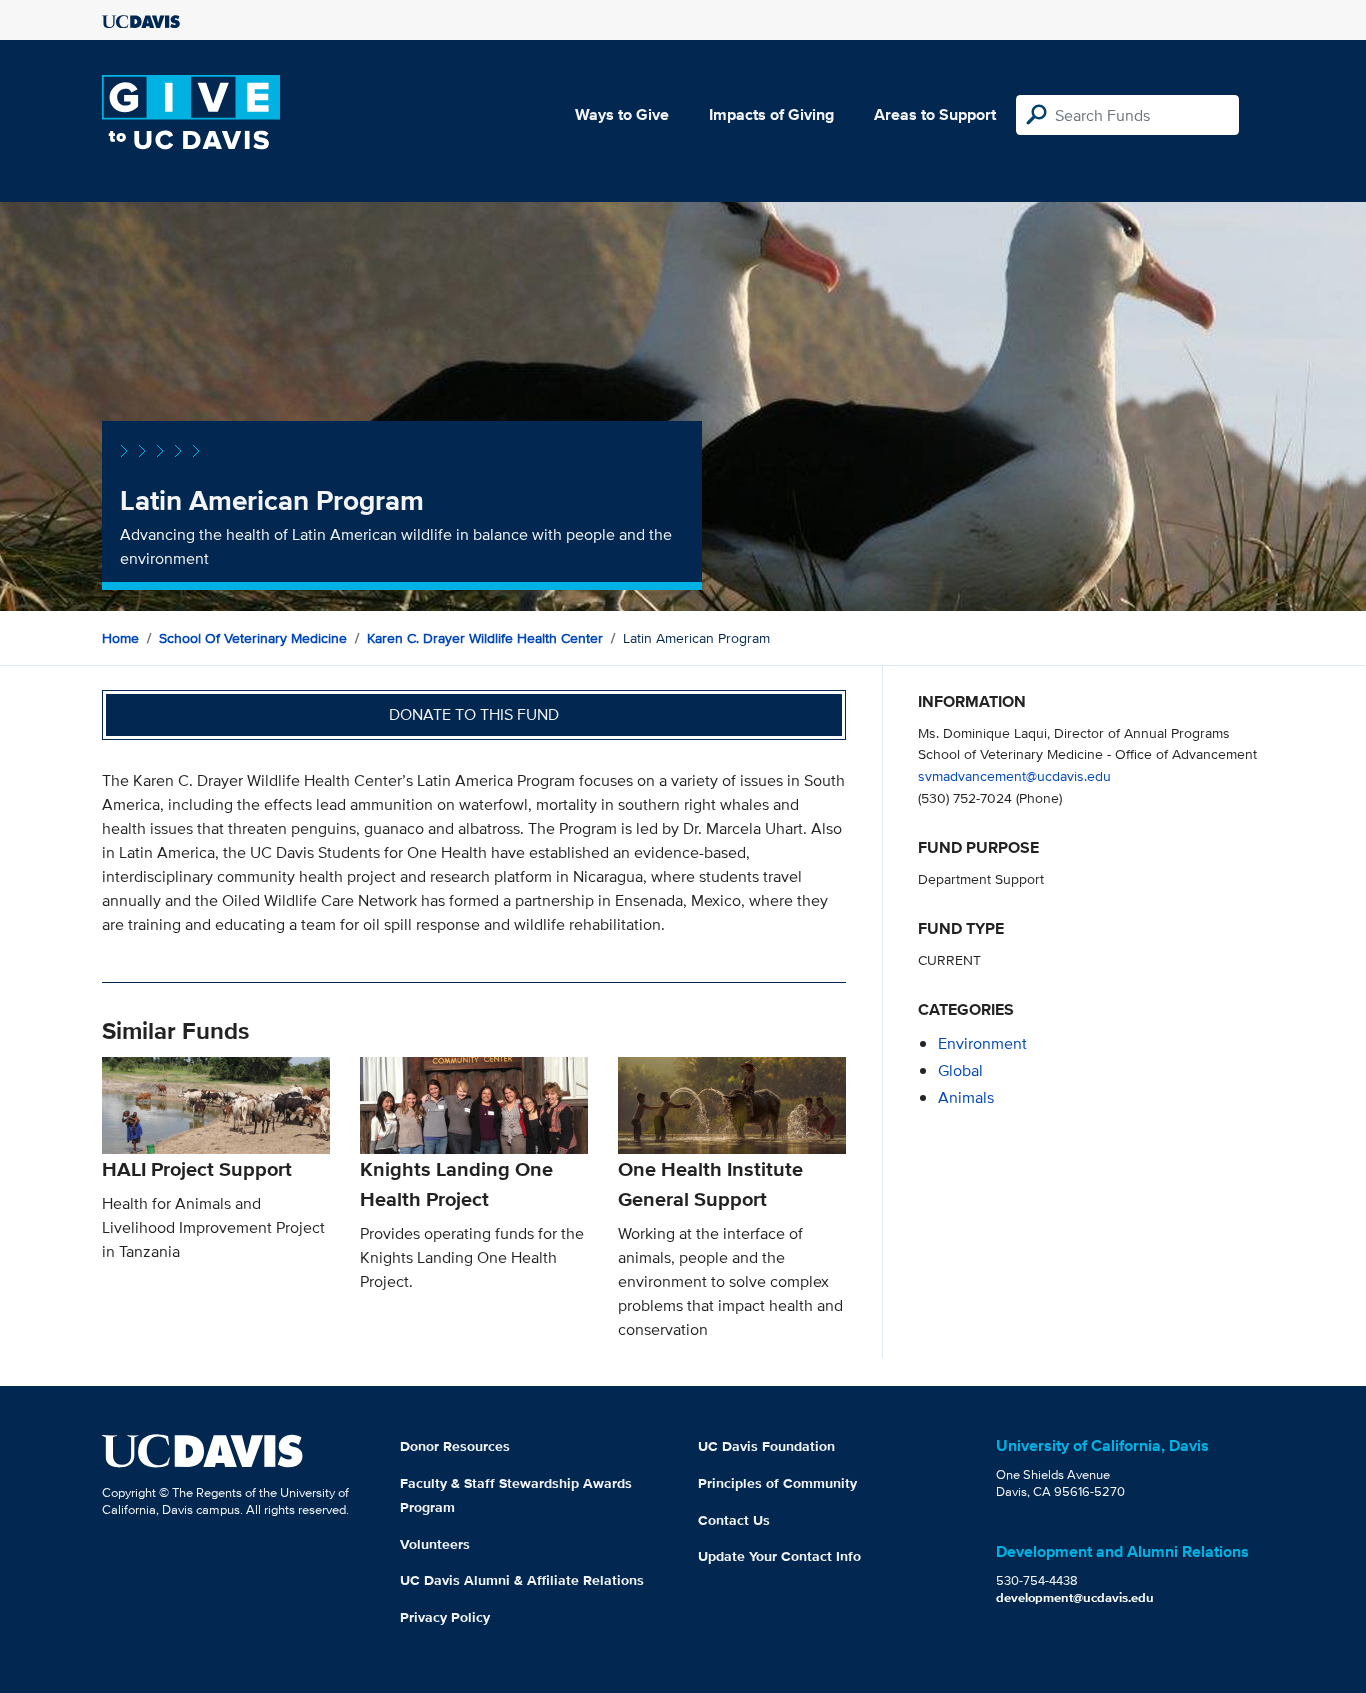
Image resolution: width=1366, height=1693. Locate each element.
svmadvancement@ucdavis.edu (1014, 775)
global (960, 1070)
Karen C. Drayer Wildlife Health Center (485, 638)
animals (966, 1097)
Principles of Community (777, 1483)
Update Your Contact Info (779, 1556)
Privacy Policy (445, 1617)
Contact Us (734, 1520)
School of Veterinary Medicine (253, 638)
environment (982, 1043)
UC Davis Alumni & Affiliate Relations (522, 1580)
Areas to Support (935, 114)
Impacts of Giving (771, 114)
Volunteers (435, 1544)
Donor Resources (455, 1446)
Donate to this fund (474, 714)
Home (120, 638)
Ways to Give (622, 114)
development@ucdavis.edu (1075, 1597)
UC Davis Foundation (766, 1446)
